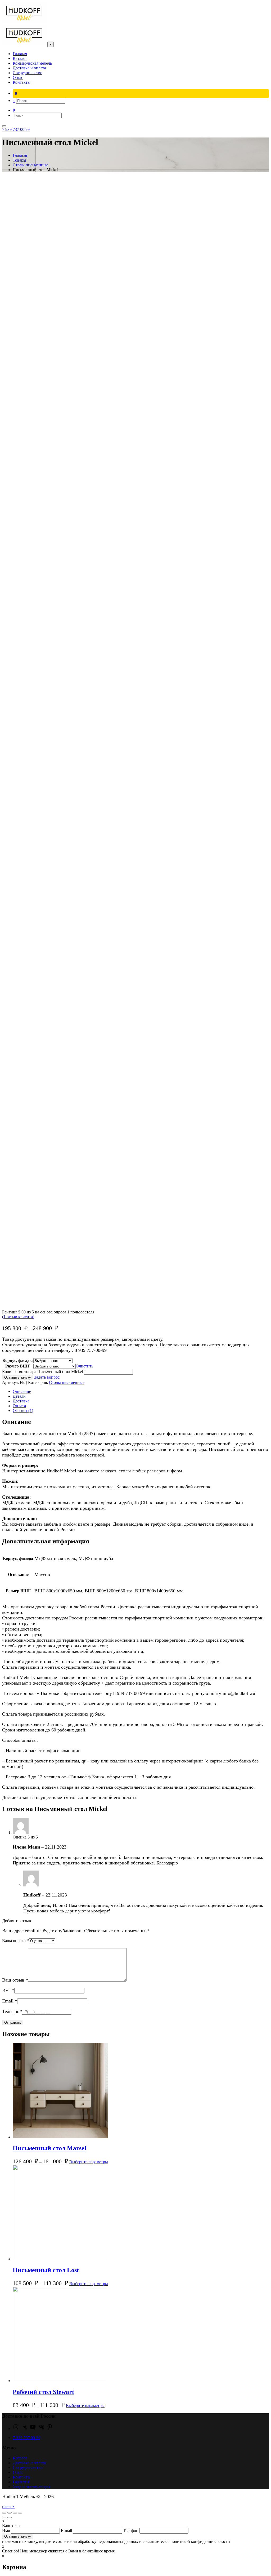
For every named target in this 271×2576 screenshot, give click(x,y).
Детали (19, 1396)
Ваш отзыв (15, 1980)
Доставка (21, 1401)
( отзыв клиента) (18, 1317)
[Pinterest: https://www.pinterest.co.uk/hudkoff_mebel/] (50, 2429)
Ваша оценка (15, 1941)
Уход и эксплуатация (31, 2487)
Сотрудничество (28, 2468)
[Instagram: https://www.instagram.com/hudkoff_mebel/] (16, 2429)
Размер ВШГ (18, 1366)
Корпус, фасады (18, 1360)
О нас (18, 2472)
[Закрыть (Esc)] (4, 2513)
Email (10, 2001)
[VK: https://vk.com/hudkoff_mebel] (41, 2429)
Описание (22, 1391)
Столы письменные (67, 1382)
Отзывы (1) (23, 1411)
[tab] (141, 1392)
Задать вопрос (47, 1377)
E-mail (67, 2531)
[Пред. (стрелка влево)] (4, 2517)
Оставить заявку (18, 1377)
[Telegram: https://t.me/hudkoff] (24, 2429)
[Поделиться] (10, 2513)
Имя (8, 1990)
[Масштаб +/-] (20, 2513)
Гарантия (21, 2482)
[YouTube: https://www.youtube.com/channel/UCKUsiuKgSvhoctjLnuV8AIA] (33, 2429)
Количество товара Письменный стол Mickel (42, 1372)
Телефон (12, 2011)
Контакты (22, 2477)
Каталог (20, 2458)
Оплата (19, 1406)
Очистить (84, 1366)
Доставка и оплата (29, 2463)
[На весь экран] (15, 2513)
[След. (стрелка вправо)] (10, 2517)
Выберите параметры (89, 2162)
